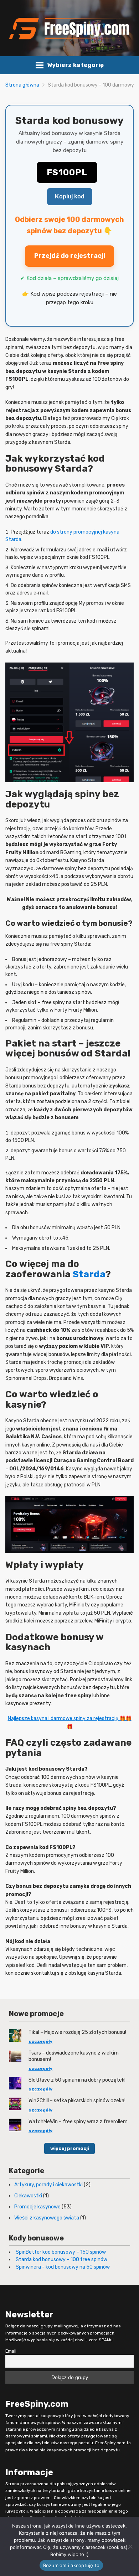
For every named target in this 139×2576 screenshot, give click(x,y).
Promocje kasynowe (37, 2207)
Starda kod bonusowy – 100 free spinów (61, 2260)
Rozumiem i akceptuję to (71, 2565)
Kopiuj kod (70, 196)
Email (11, 2351)
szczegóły (40, 2041)
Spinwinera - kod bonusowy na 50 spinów (63, 2267)
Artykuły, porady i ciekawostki (48, 2185)
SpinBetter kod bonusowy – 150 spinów (61, 2252)
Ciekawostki (28, 2196)
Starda (89, 1274)
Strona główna (22, 85)
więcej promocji (70, 2148)
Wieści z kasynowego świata (47, 2218)
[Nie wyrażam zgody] (130, 2546)
